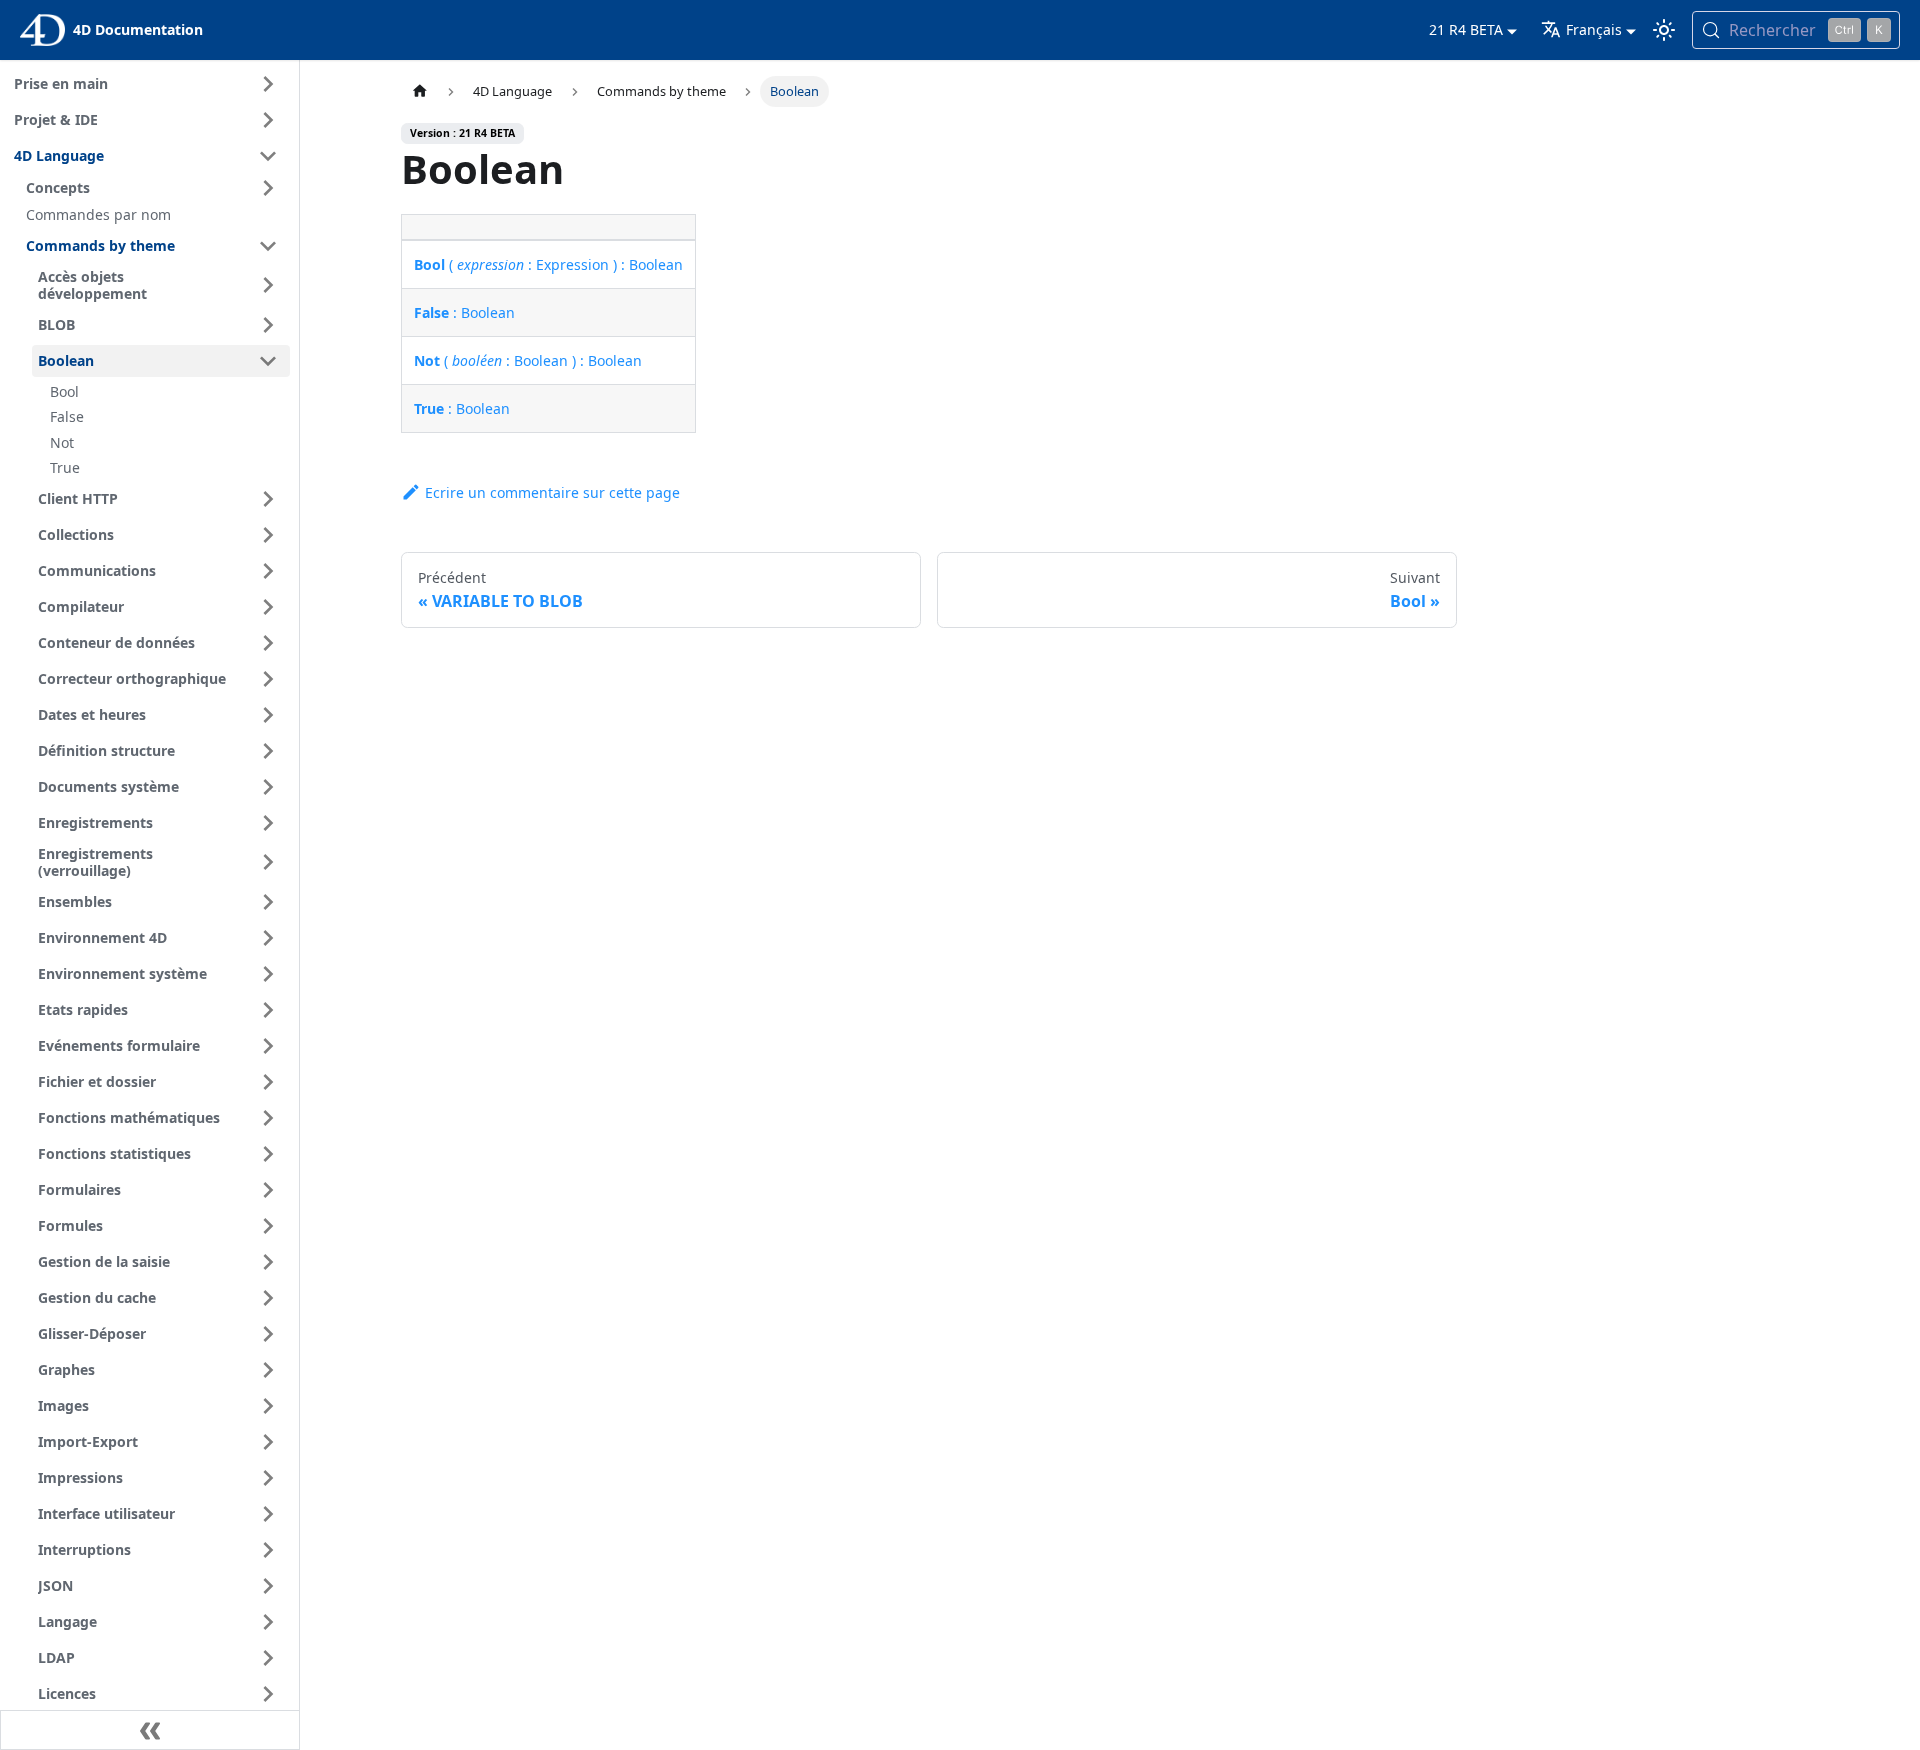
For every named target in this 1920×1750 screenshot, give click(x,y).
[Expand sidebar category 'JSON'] (268, 1586)
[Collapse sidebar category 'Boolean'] (268, 361)
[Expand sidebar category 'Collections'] (268, 535)
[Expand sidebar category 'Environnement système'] (268, 974)
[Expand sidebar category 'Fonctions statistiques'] (268, 1154)
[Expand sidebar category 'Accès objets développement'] (268, 285)
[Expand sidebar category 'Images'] (268, 1406)
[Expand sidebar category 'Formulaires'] (268, 1190)
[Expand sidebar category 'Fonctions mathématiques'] (268, 1118)
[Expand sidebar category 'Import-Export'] (268, 1442)
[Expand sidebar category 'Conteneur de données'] (268, 643)
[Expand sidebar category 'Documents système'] (268, 787)
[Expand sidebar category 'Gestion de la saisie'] (268, 1262)
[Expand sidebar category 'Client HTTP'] (268, 499)
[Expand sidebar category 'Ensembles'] (268, 902)
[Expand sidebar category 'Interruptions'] (268, 1550)
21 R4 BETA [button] (1466, 29)
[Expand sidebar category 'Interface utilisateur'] (268, 1514)
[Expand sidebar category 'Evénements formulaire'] (268, 1046)
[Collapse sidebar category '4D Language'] (268, 156)
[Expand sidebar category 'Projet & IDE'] (268, 120)
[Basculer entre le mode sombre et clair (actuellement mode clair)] (1664, 30)
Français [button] (1594, 29)
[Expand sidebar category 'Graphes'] (268, 1370)
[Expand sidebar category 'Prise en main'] (268, 84)
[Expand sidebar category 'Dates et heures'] (268, 715)
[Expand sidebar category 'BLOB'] (268, 325)
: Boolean (464, 312)
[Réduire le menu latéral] (150, 1730)
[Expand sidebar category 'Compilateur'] (268, 607)
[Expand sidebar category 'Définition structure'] (268, 751)
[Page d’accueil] (420, 91)
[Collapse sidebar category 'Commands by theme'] (268, 246)
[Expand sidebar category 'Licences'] (268, 1694)
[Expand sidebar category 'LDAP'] (268, 1658)
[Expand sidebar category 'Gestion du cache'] (268, 1298)
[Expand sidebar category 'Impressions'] (268, 1478)
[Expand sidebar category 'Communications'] (268, 571)
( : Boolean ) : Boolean (528, 360)
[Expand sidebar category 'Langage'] (268, 1622)
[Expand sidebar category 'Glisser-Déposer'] (268, 1334)
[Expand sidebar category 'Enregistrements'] (268, 823)
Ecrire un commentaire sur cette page (552, 492)
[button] (155, 188)
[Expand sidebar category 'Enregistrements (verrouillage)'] (268, 862)
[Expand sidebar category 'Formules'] (268, 1226)
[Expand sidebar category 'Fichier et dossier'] (268, 1082)
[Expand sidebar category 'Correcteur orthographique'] (268, 679)
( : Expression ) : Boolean (548, 264)
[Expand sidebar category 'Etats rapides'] (268, 1010)
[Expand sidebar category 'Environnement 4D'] (268, 938)
